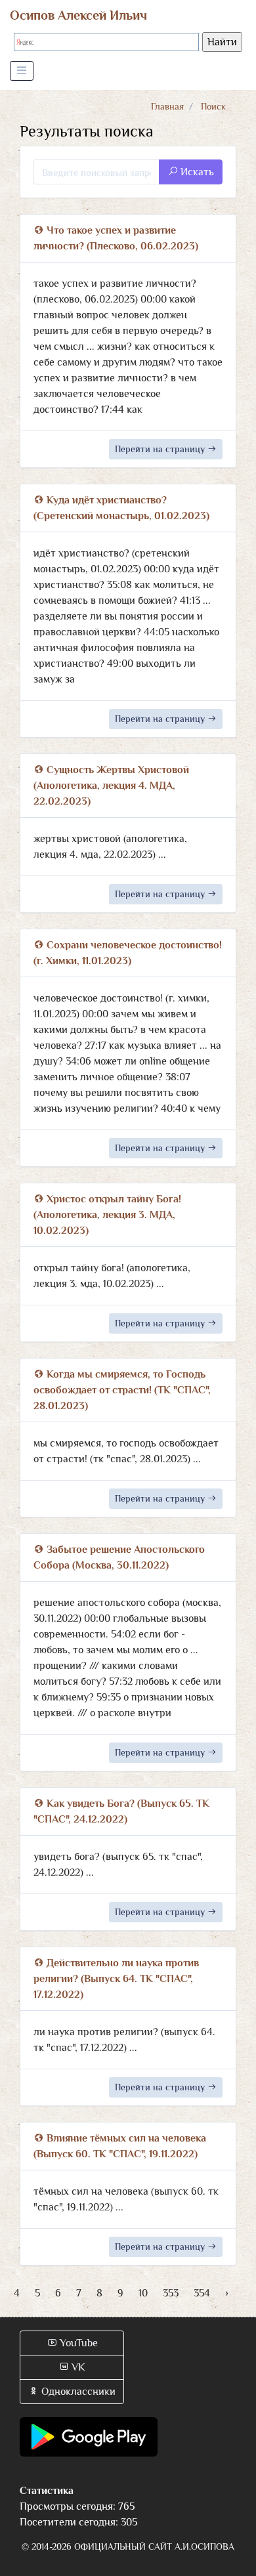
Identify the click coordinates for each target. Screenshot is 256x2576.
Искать (196, 172)
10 (143, 2293)
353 (171, 2293)
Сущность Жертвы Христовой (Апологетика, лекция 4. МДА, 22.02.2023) (111, 786)
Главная (167, 106)
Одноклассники (77, 2392)
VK (77, 2367)
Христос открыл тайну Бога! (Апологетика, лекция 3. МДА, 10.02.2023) (107, 1215)
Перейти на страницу (161, 449)
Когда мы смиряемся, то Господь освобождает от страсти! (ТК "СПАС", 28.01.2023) (122, 1390)
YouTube (77, 2343)
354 (202, 2293)
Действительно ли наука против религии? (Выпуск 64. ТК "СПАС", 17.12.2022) (116, 1979)
